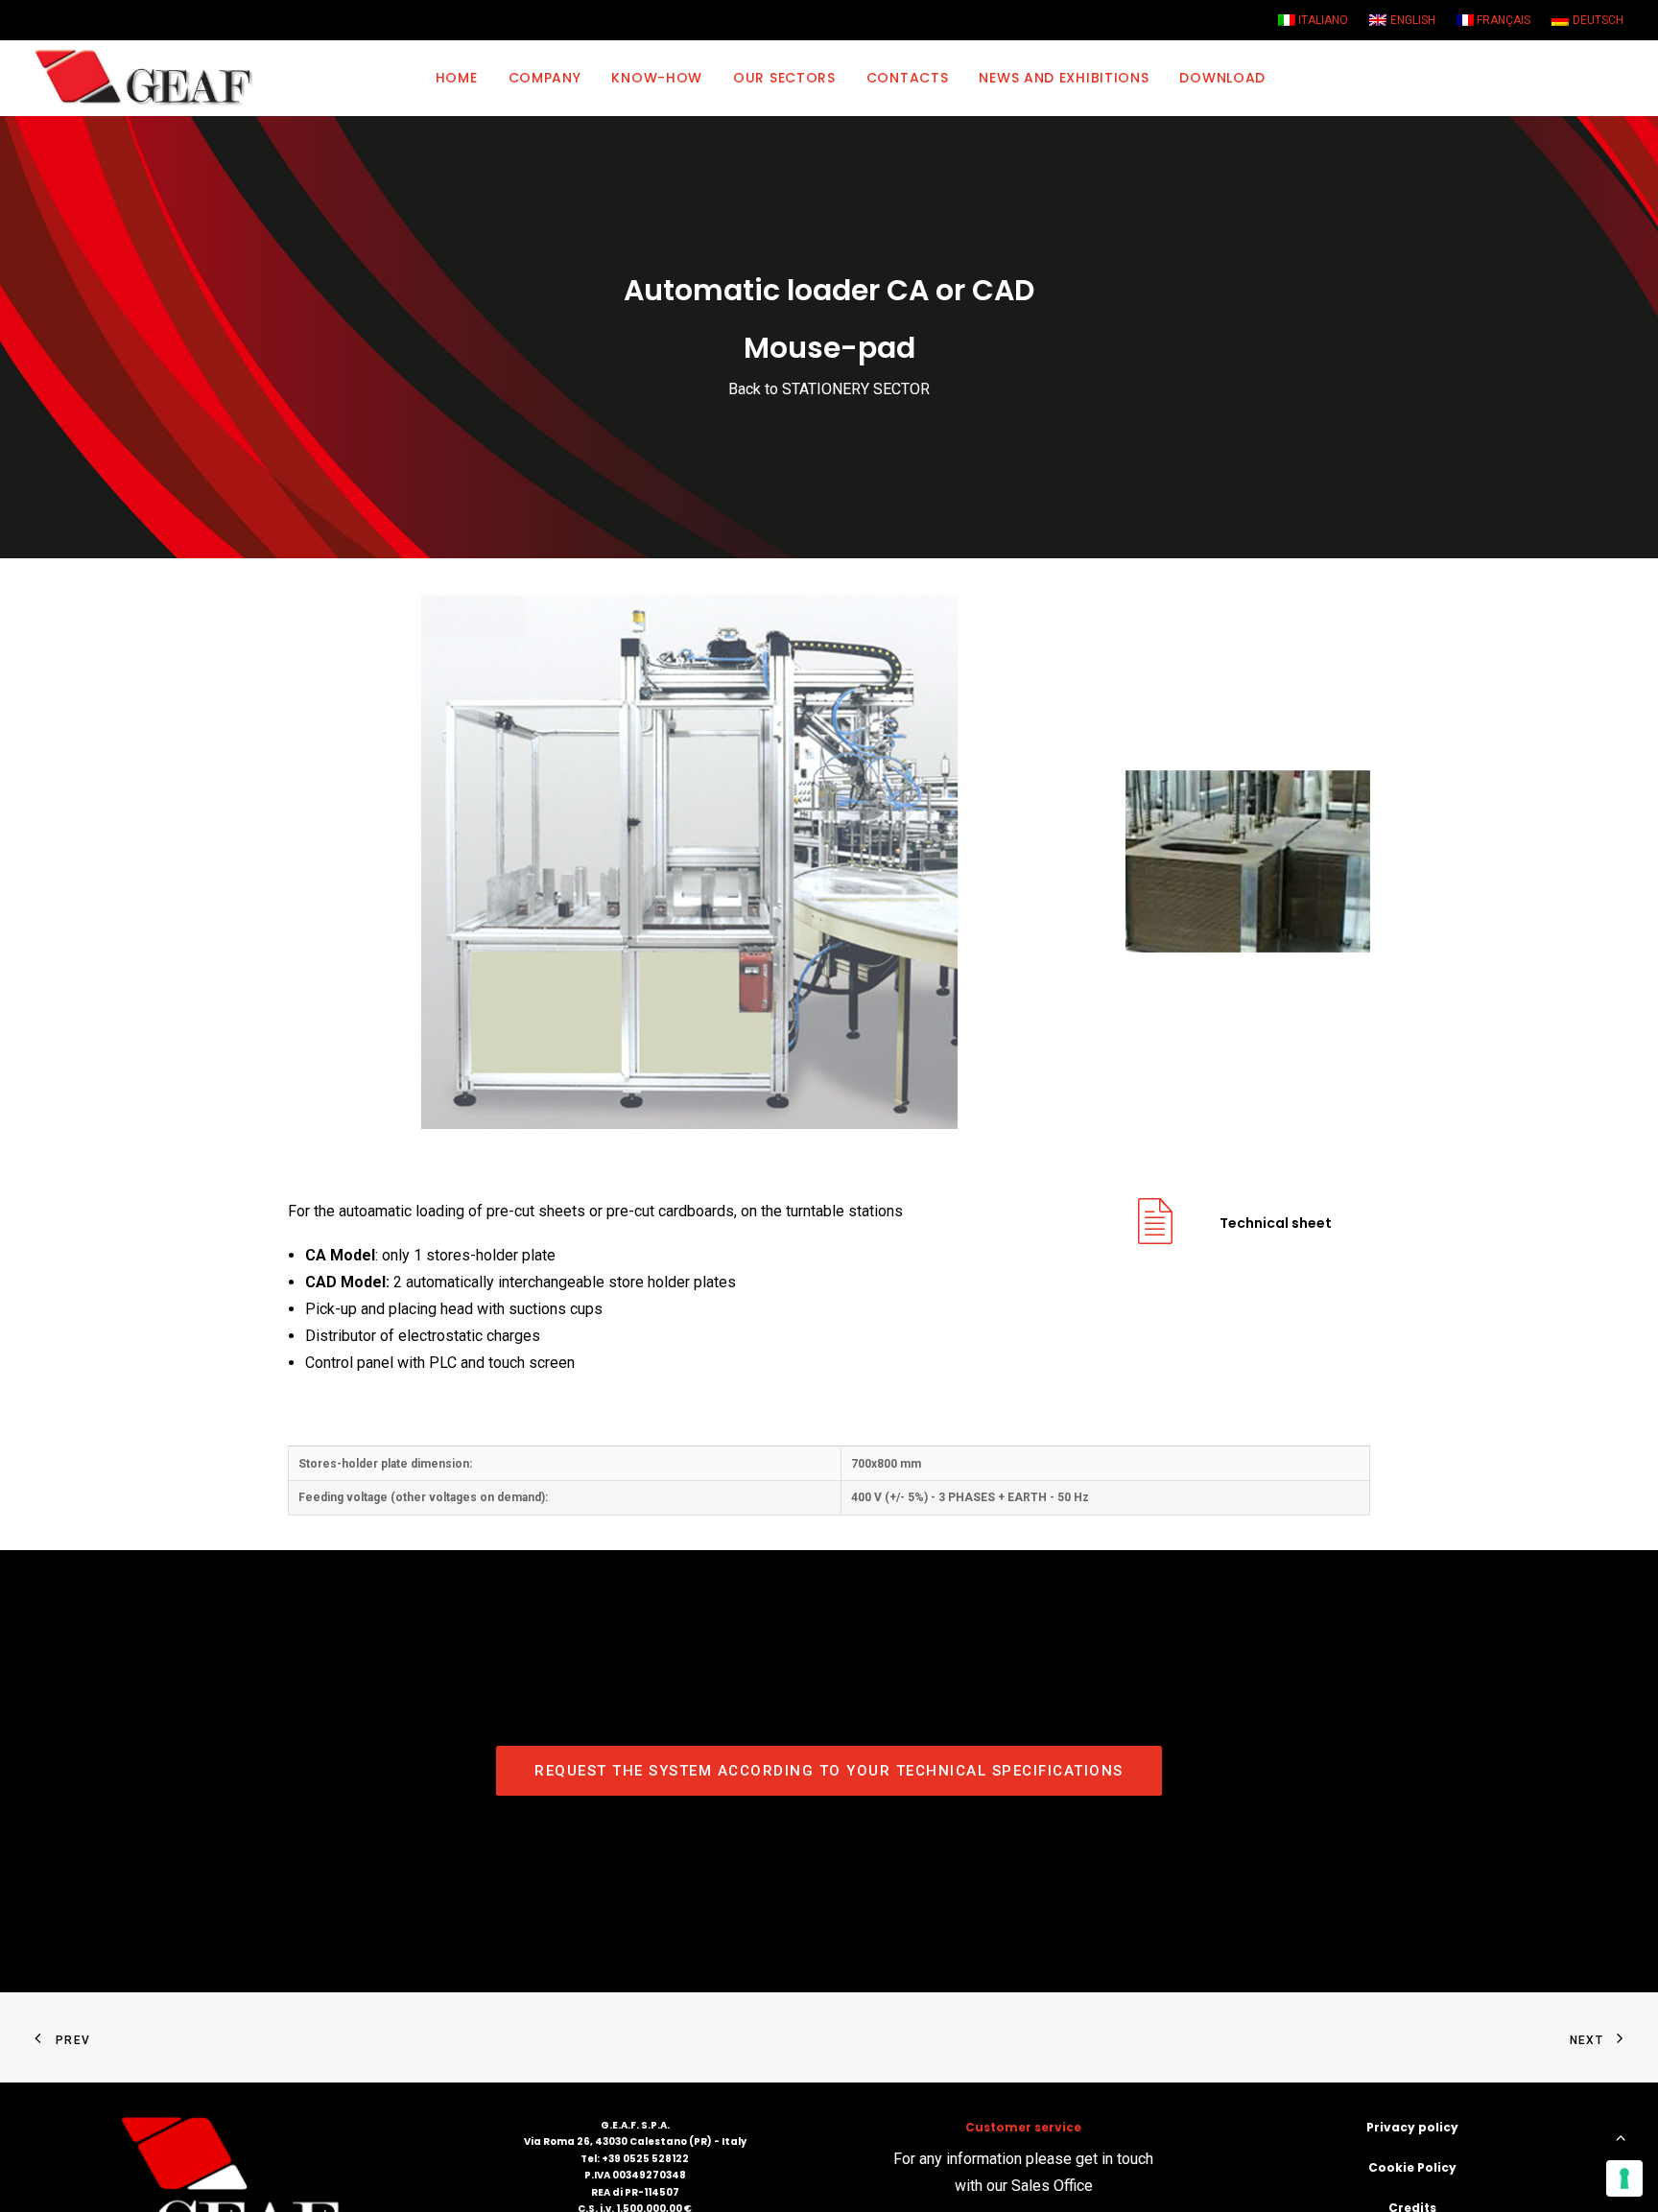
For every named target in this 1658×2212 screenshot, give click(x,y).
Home (457, 78)
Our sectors (784, 78)
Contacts (908, 78)
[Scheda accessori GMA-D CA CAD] (1155, 1236)
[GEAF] (152, 78)
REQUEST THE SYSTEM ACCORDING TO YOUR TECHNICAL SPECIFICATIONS (829, 1771)
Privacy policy (1412, 2127)
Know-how (657, 78)
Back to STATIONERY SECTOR (829, 389)
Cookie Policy (1412, 2167)
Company (545, 78)
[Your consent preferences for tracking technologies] (1624, 2178)
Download (1222, 78)
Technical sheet (1276, 1223)
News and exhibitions (1064, 78)
